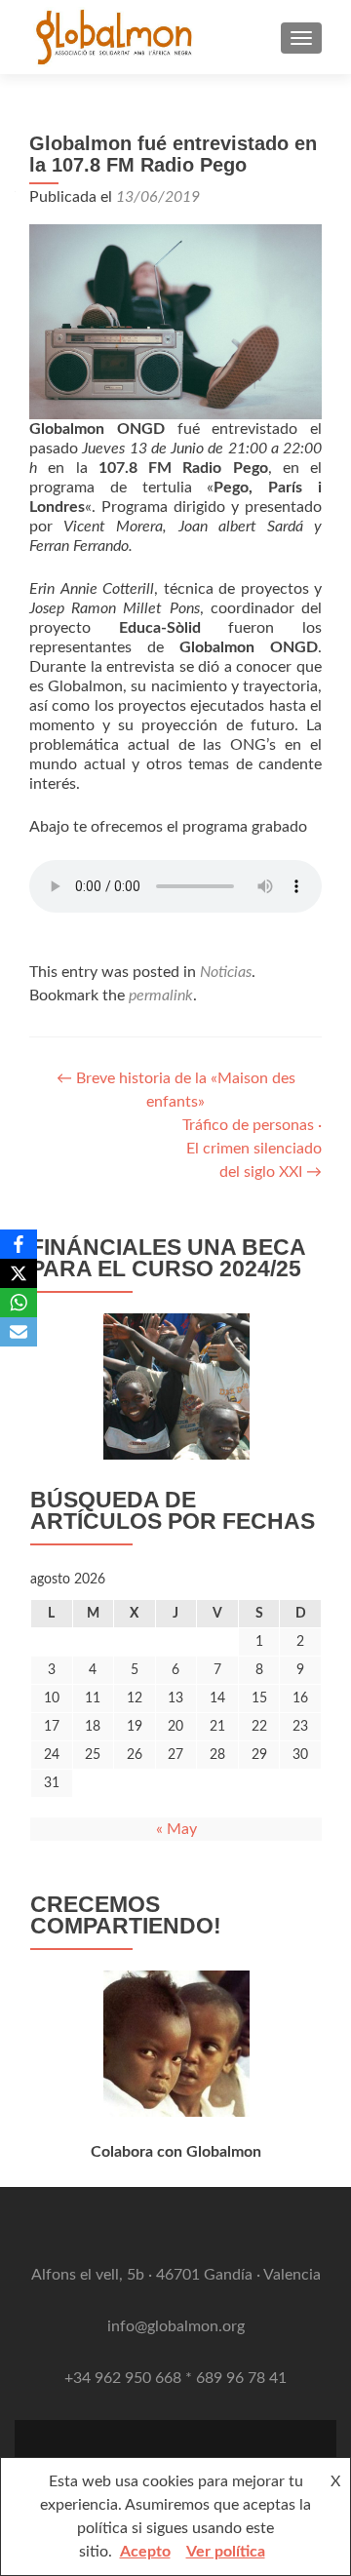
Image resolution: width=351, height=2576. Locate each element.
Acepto (145, 2552)
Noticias (226, 972)
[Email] (19, 1332)
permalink (161, 995)
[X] (19, 1273)
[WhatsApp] (19, 1303)
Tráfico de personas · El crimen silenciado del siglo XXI (252, 1149)
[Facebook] (19, 1244)
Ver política (226, 2552)
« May (176, 1829)
